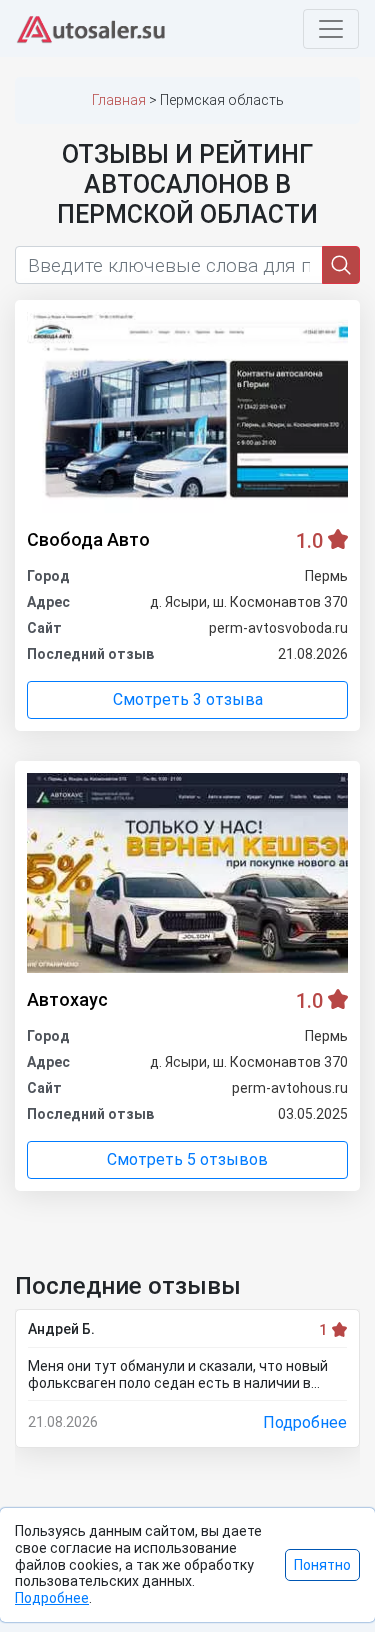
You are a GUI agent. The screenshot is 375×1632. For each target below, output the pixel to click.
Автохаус (67, 999)
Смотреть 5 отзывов (187, 1159)
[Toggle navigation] (331, 29)
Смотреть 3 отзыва (188, 699)
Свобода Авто (88, 539)
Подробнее (305, 1422)
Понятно (322, 1565)
